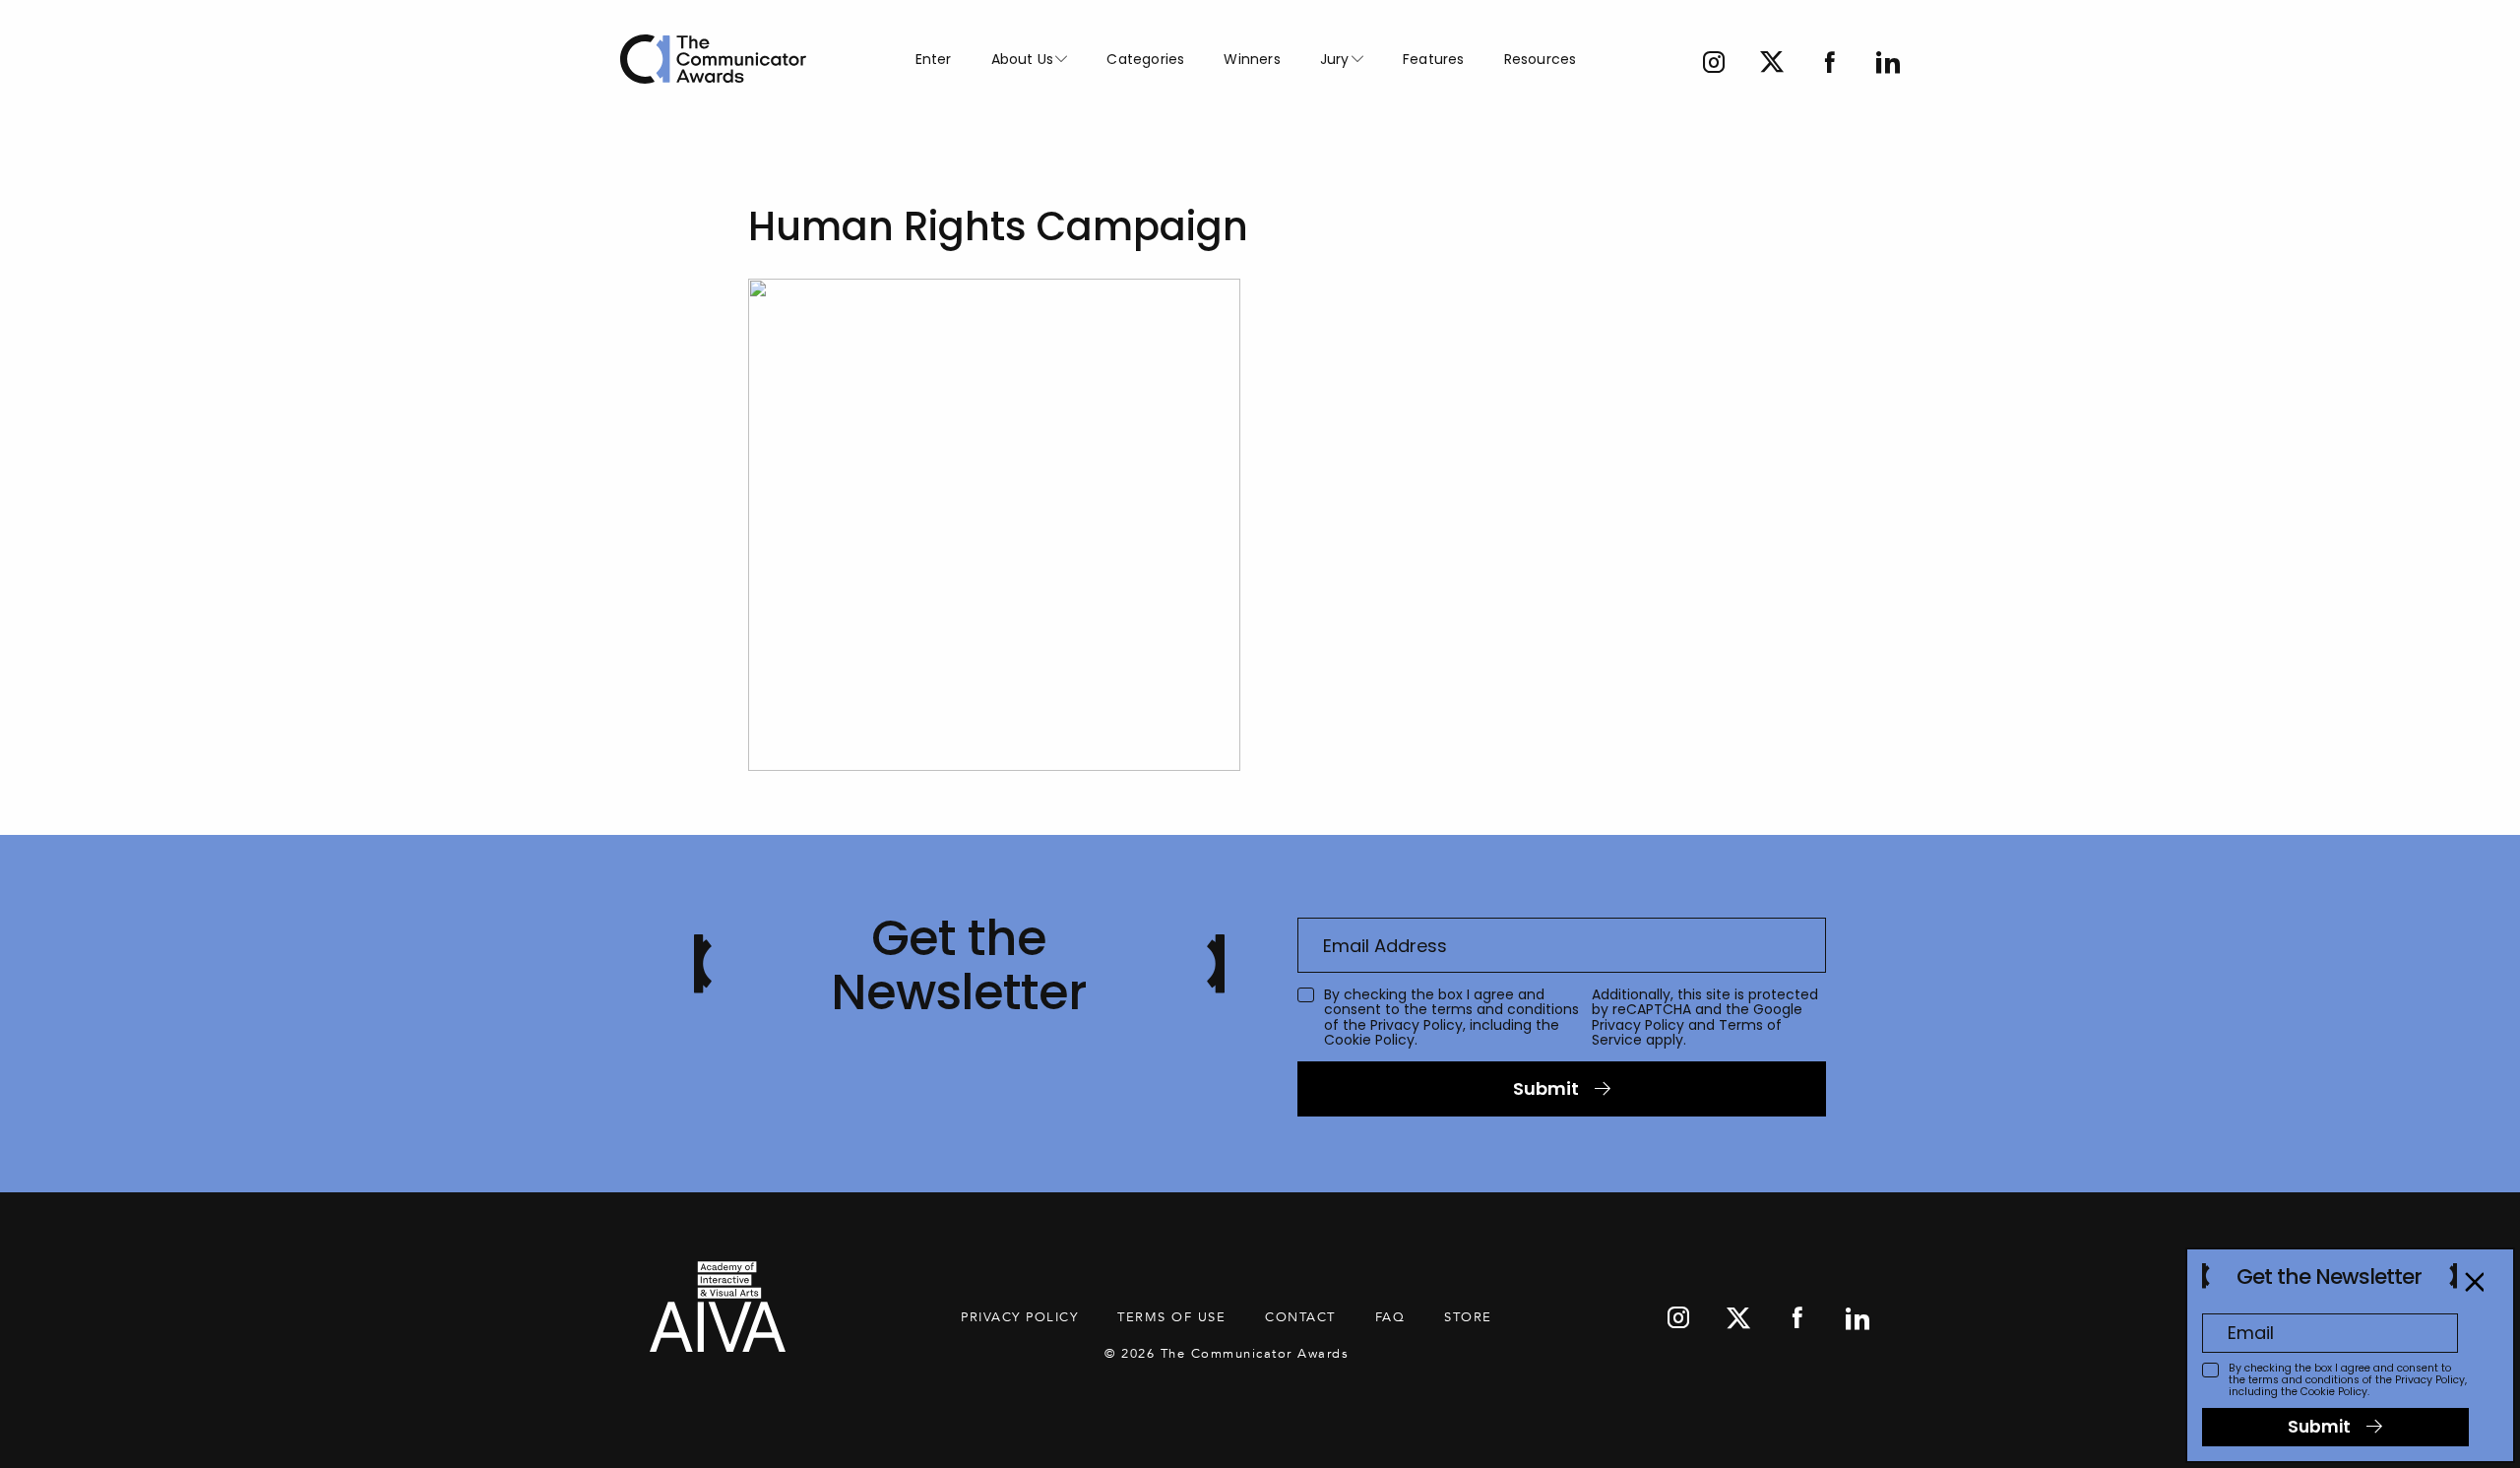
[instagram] (1714, 64)
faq (1390, 1317)
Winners (1252, 59)
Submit (1546, 1088)
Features (1434, 59)
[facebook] (1830, 64)
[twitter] (1772, 64)
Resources (1541, 59)
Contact (1300, 1317)
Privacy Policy (1417, 1025)
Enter (934, 59)
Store (1468, 1317)
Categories (1145, 59)
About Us (1023, 59)
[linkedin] (1888, 64)
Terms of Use (1171, 1317)
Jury (1335, 59)
